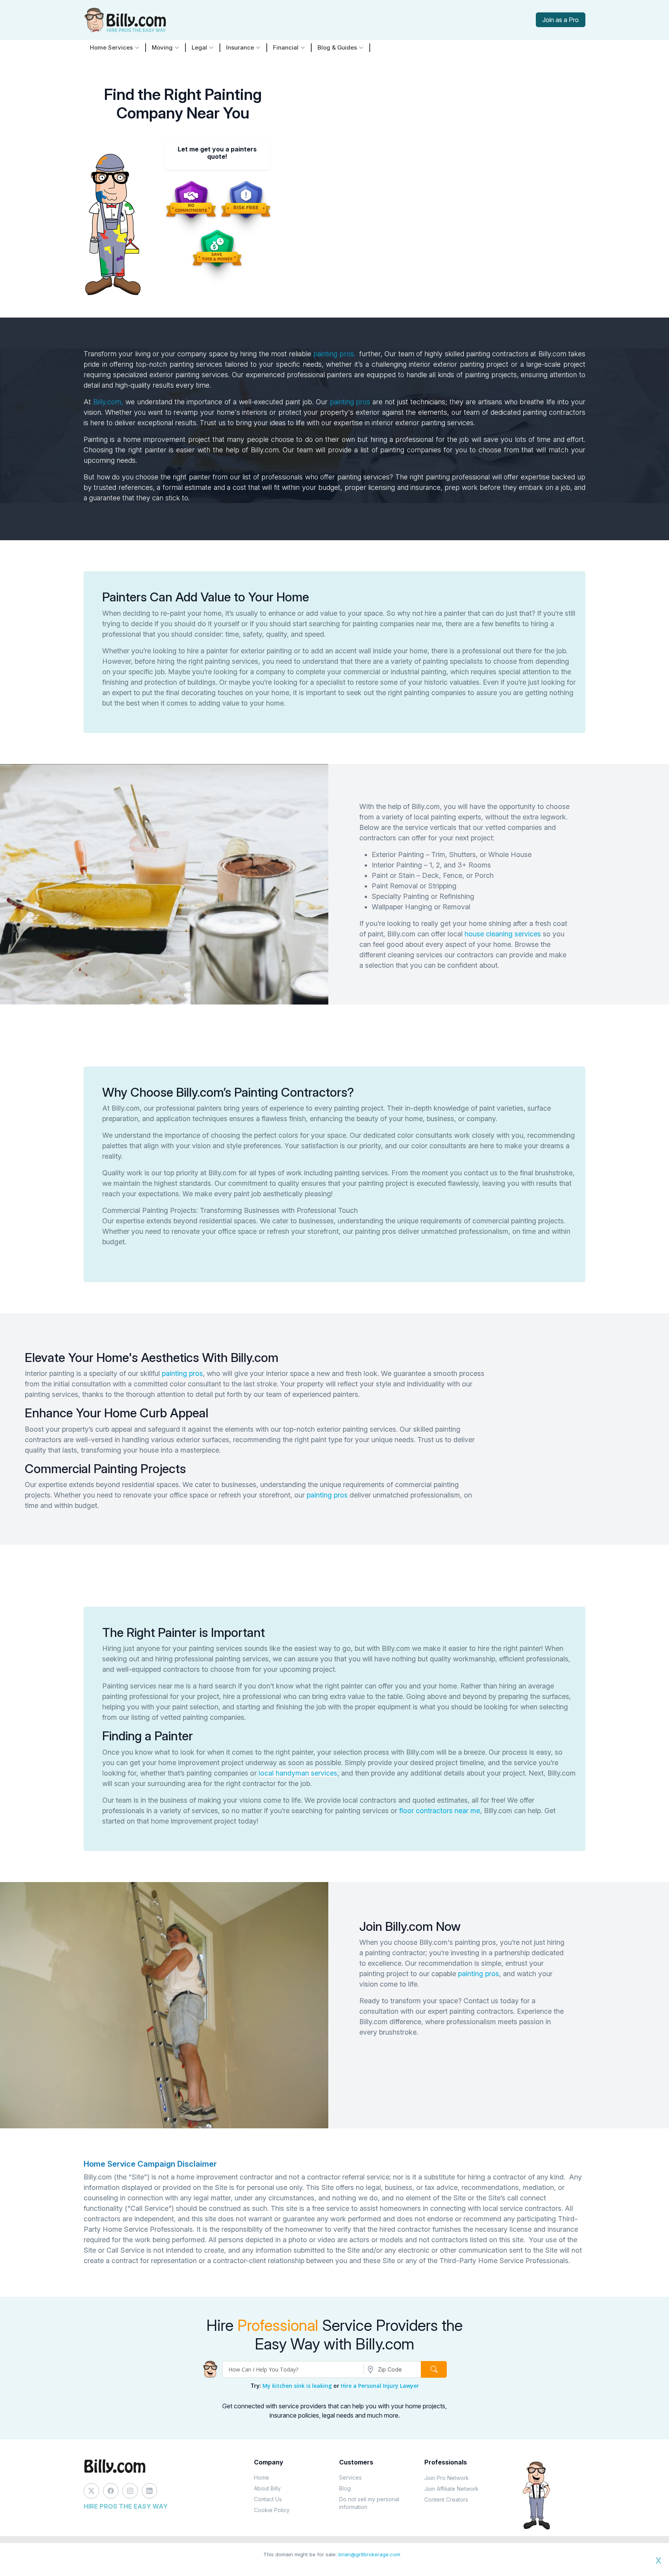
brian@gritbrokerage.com (369, 2554)
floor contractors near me (440, 1811)
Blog (345, 2488)
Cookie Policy (272, 2510)
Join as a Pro (561, 20)
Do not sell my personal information (369, 2503)
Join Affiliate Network (451, 2489)
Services (350, 2477)
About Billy (267, 2488)
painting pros (350, 402)
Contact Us (268, 2499)
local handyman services (298, 1773)
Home (262, 2477)
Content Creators (446, 2500)
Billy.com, (108, 402)
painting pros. (334, 354)
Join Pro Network (447, 2478)
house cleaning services (503, 934)
